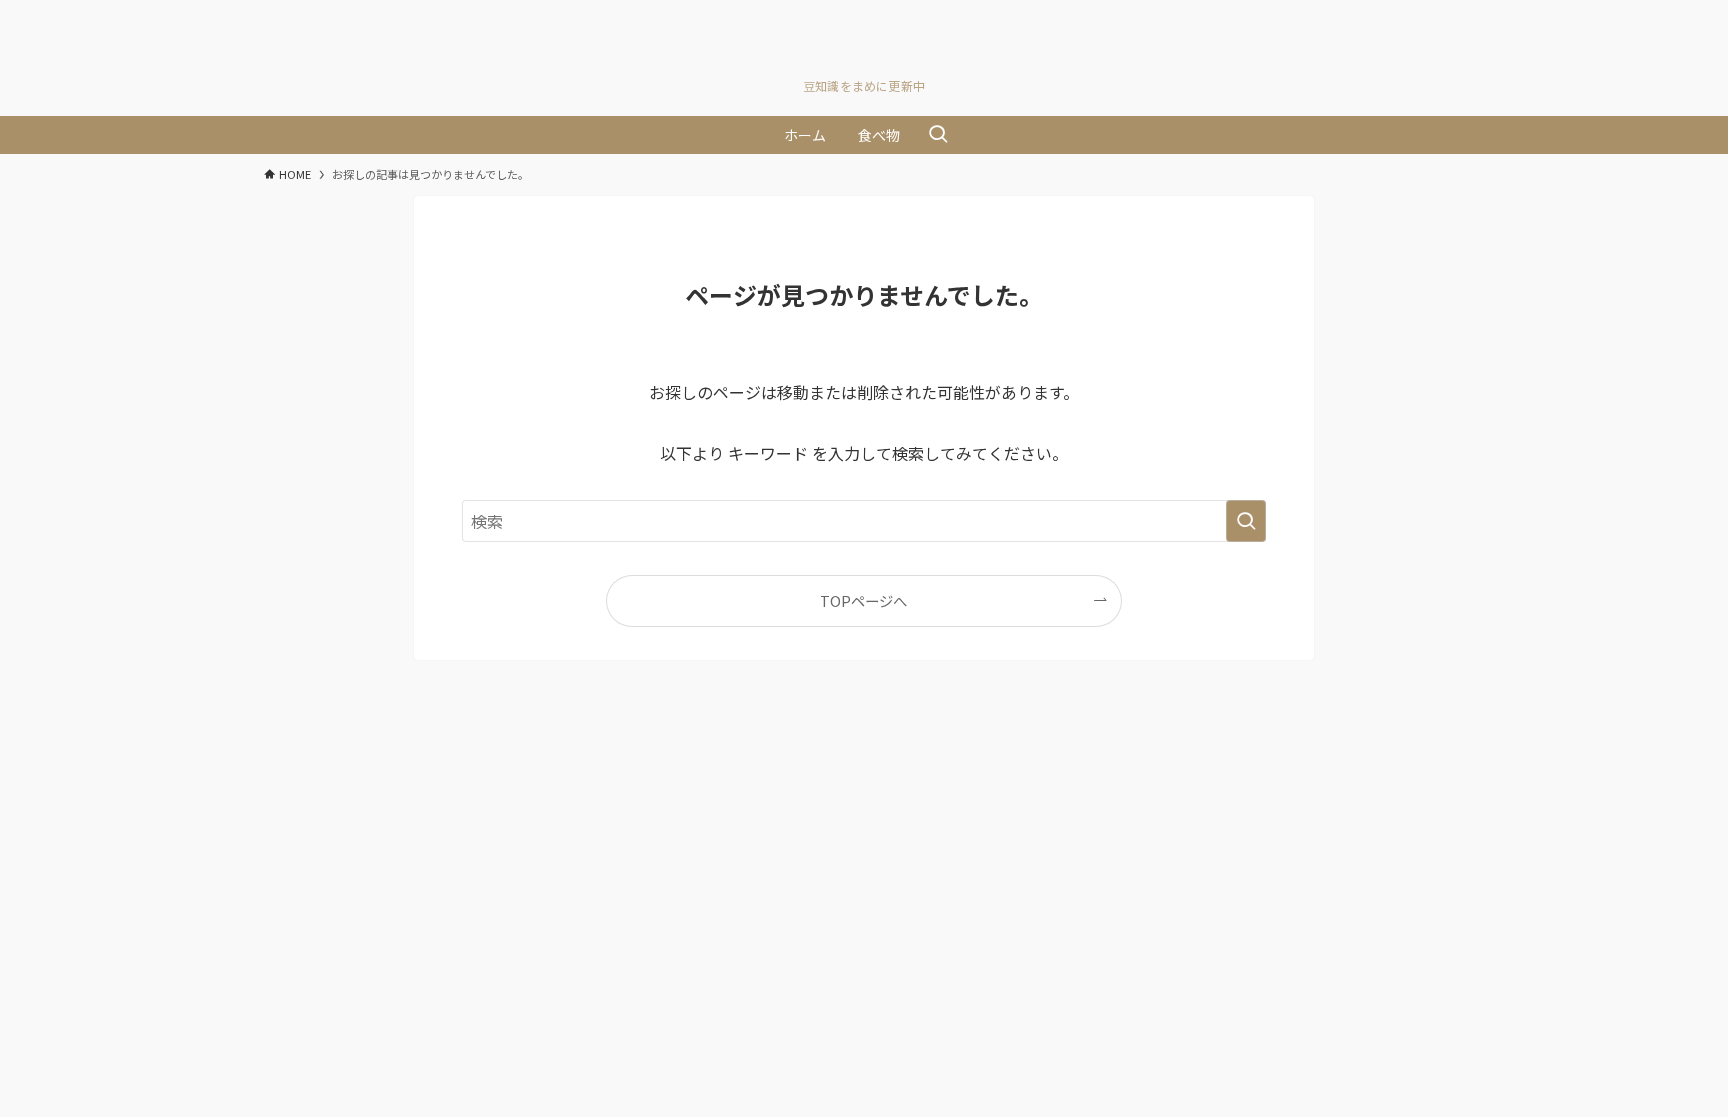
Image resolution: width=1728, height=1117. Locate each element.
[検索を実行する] (1246, 521)
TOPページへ (863, 600)
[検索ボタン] (938, 135)
